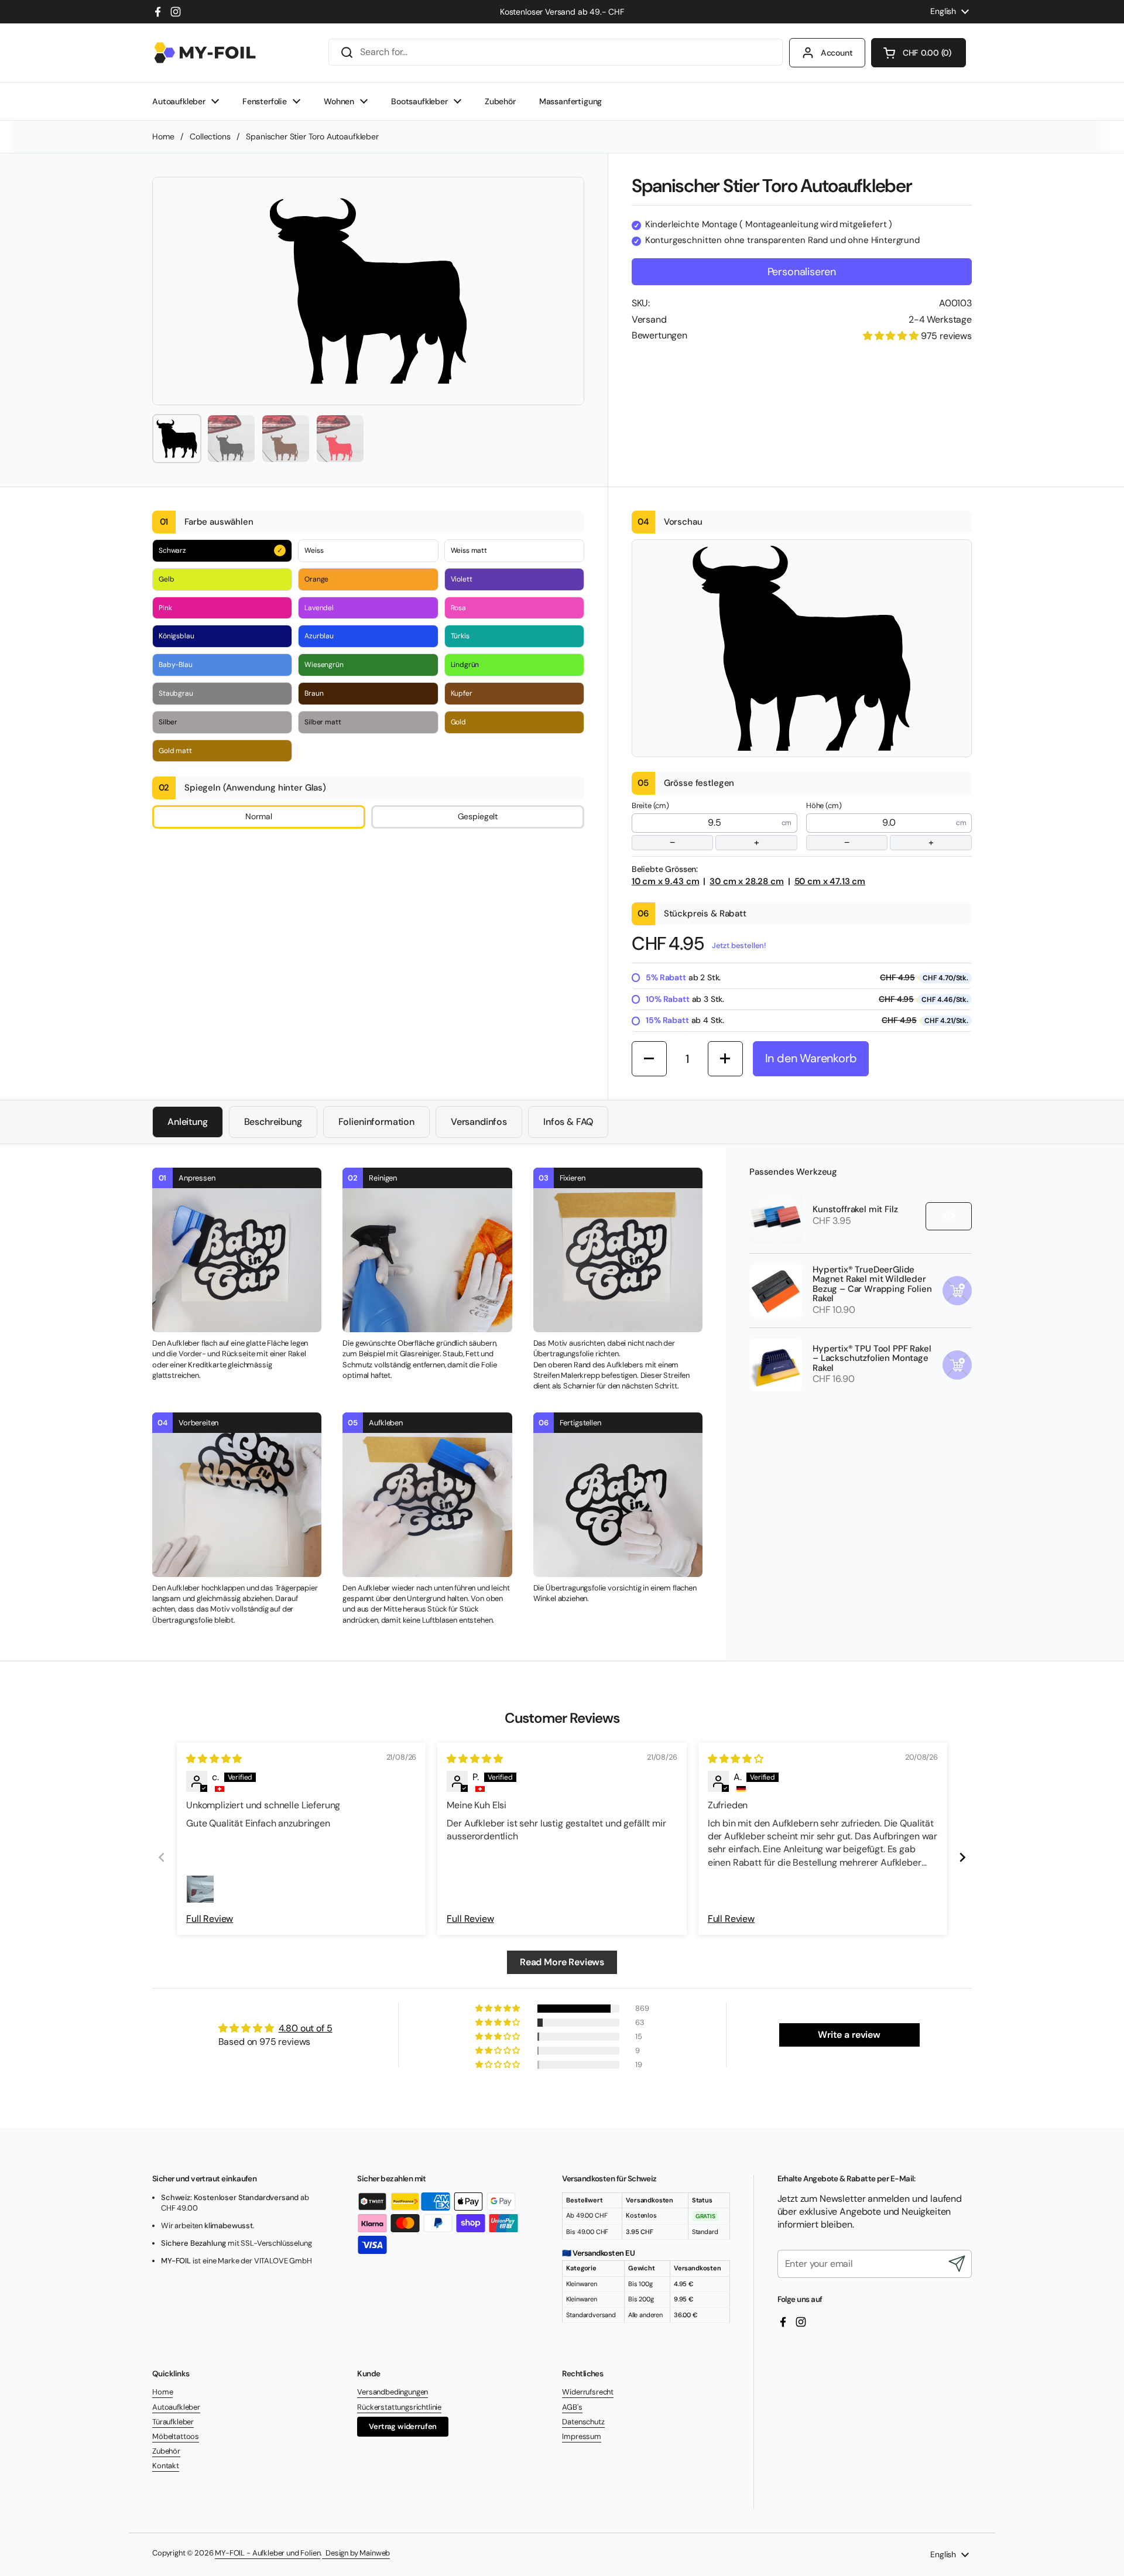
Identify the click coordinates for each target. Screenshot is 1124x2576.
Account (837, 53)
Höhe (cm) (870, 825)
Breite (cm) (695, 825)
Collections (210, 136)
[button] (919, 53)
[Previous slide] (162, 1857)
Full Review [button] (210, 1919)
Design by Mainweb (356, 2553)
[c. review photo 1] (200, 1889)
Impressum (582, 2436)
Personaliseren (802, 272)
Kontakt (166, 2466)
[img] (214, 1759)
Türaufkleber (173, 2422)
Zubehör (166, 2451)
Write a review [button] (849, 2035)
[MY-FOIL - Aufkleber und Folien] (205, 53)
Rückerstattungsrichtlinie (399, 2407)
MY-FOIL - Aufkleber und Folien (268, 2553)
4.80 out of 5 (306, 2028)
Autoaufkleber (176, 2407)
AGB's (572, 2407)
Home (163, 136)
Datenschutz (583, 2422)
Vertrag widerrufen (403, 2426)
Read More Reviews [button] (562, 1962)
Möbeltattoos (176, 2436)
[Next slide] (962, 1857)
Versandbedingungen (393, 2392)
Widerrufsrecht (588, 2392)
